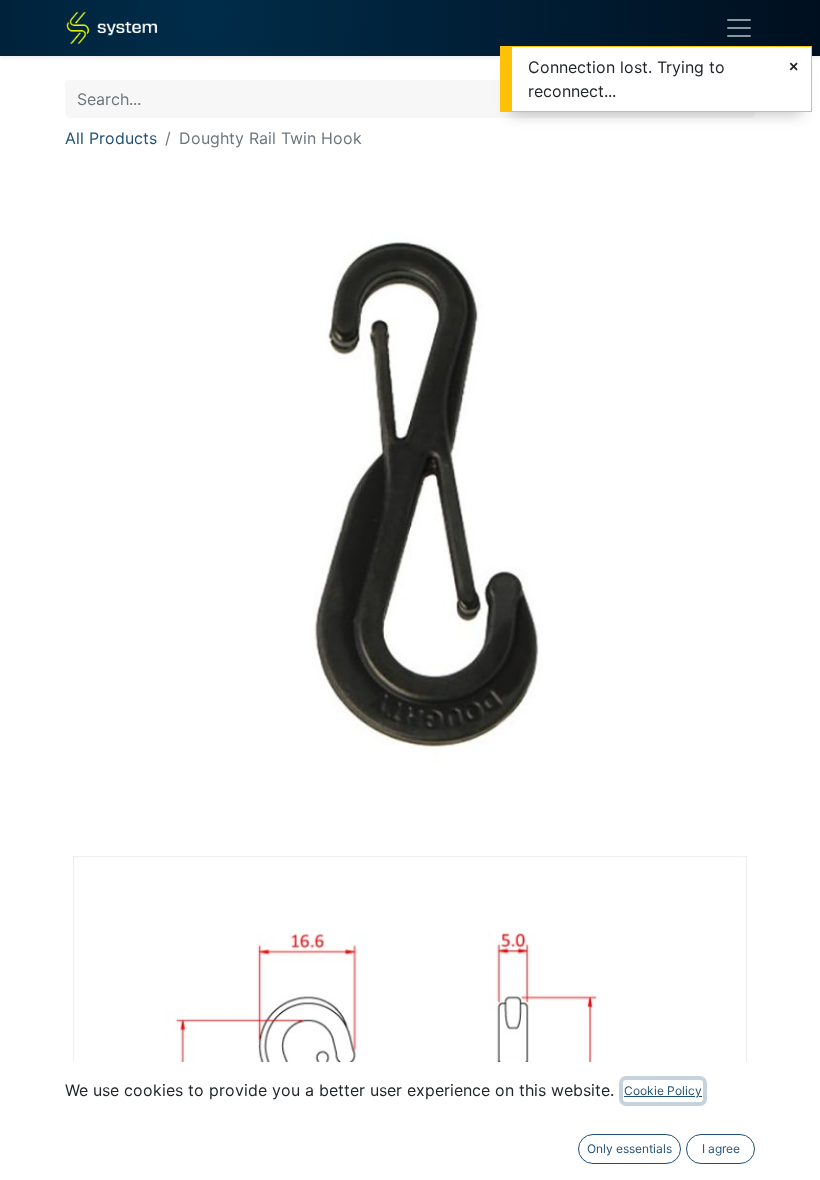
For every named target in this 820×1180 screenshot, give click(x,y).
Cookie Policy (663, 1090)
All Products (111, 138)
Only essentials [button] (629, 1148)
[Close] (793, 66)
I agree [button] (721, 1148)
